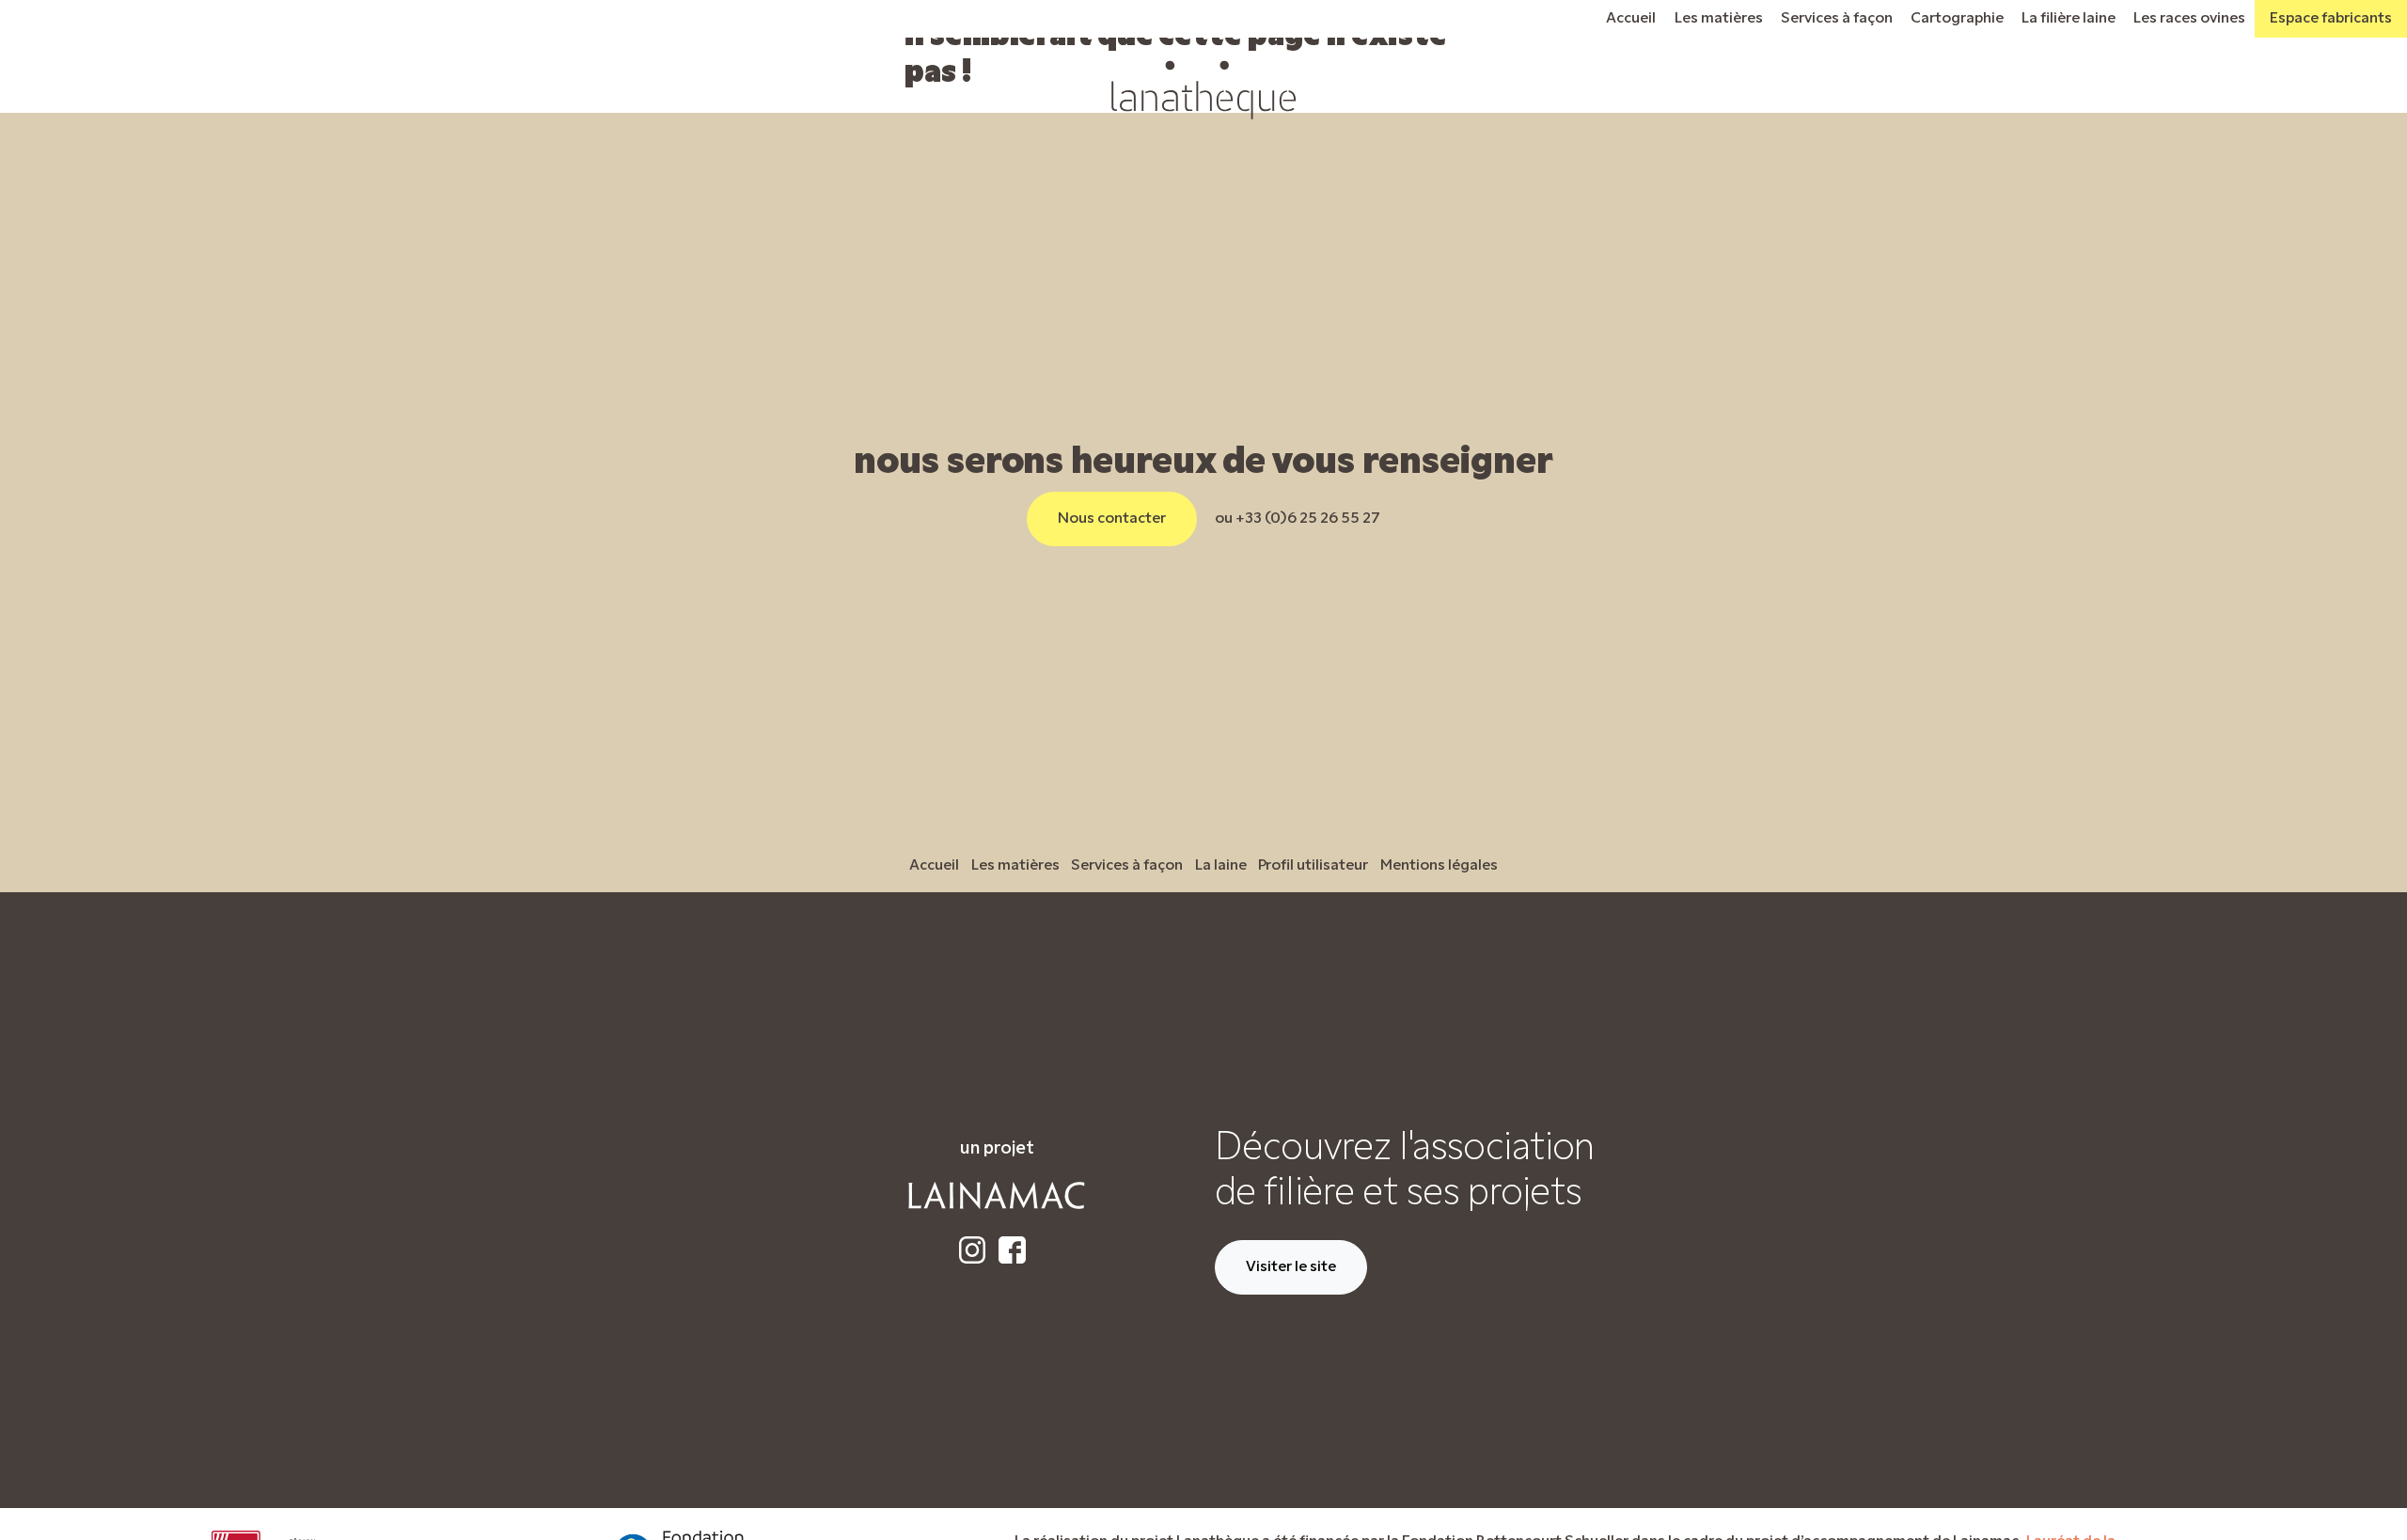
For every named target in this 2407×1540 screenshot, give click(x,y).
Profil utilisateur (1313, 866)
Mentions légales (1439, 866)
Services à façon (1837, 19)
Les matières (1719, 19)
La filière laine (2069, 19)
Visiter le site (1291, 1267)
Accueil (1631, 19)
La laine (1221, 866)
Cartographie (1957, 19)
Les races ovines (2189, 19)
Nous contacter (1112, 519)
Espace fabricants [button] (2331, 19)
